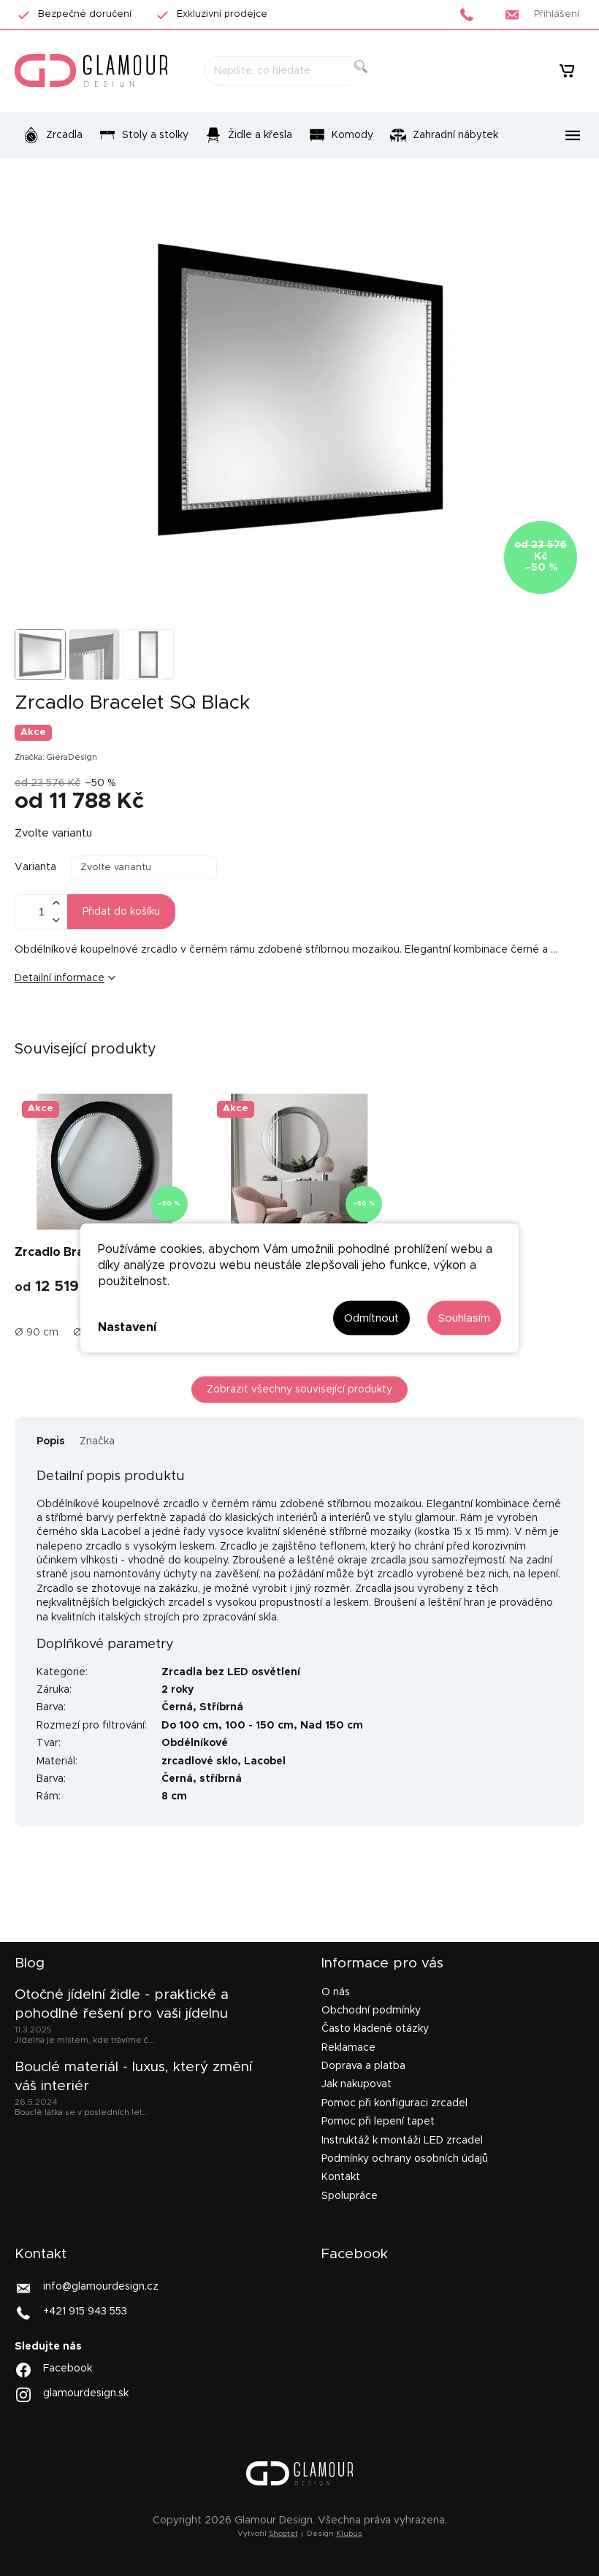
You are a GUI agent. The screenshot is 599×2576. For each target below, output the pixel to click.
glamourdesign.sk (86, 2393)
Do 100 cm (190, 1726)
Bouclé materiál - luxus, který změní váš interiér (133, 2077)
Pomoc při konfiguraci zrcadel (394, 2103)
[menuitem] (53, 135)
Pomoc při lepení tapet (378, 2122)
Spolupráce (350, 2196)
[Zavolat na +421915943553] (471, 15)
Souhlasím (464, 1318)
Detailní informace (60, 978)
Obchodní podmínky (371, 2011)
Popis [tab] (51, 1441)
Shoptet (283, 2534)
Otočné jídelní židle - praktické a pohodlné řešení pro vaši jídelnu (122, 2004)
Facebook (68, 2369)
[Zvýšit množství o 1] (56, 903)
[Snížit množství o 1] (56, 920)
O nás (336, 1992)
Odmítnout (371, 1318)
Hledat (372, 83)
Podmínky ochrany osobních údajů (405, 2159)
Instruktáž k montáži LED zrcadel (402, 2141)
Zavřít (106, 1026)
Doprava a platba (363, 2066)
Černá (177, 1707)
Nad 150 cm (332, 1726)
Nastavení (127, 1327)
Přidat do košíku (121, 912)
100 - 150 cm (259, 1726)
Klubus (349, 2534)
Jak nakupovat (356, 2084)
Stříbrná (221, 1707)
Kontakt (341, 2177)
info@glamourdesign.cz (101, 2287)
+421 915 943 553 (85, 2312)
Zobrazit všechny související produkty (299, 1390)
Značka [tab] (97, 1441)
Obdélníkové (195, 1743)
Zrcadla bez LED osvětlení (231, 1672)
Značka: (56, 757)
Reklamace (348, 2048)
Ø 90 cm (37, 1333)
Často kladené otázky (375, 2029)
